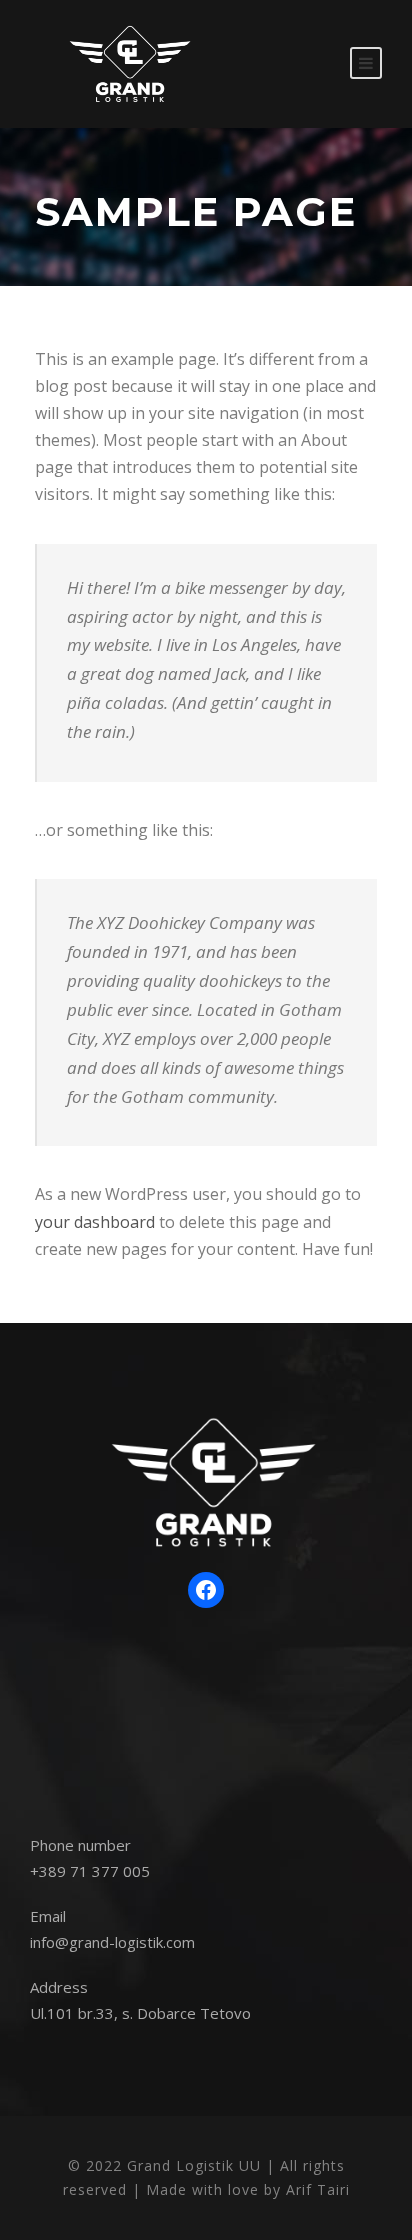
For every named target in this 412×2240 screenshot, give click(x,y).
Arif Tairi (318, 2189)
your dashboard (95, 1222)
